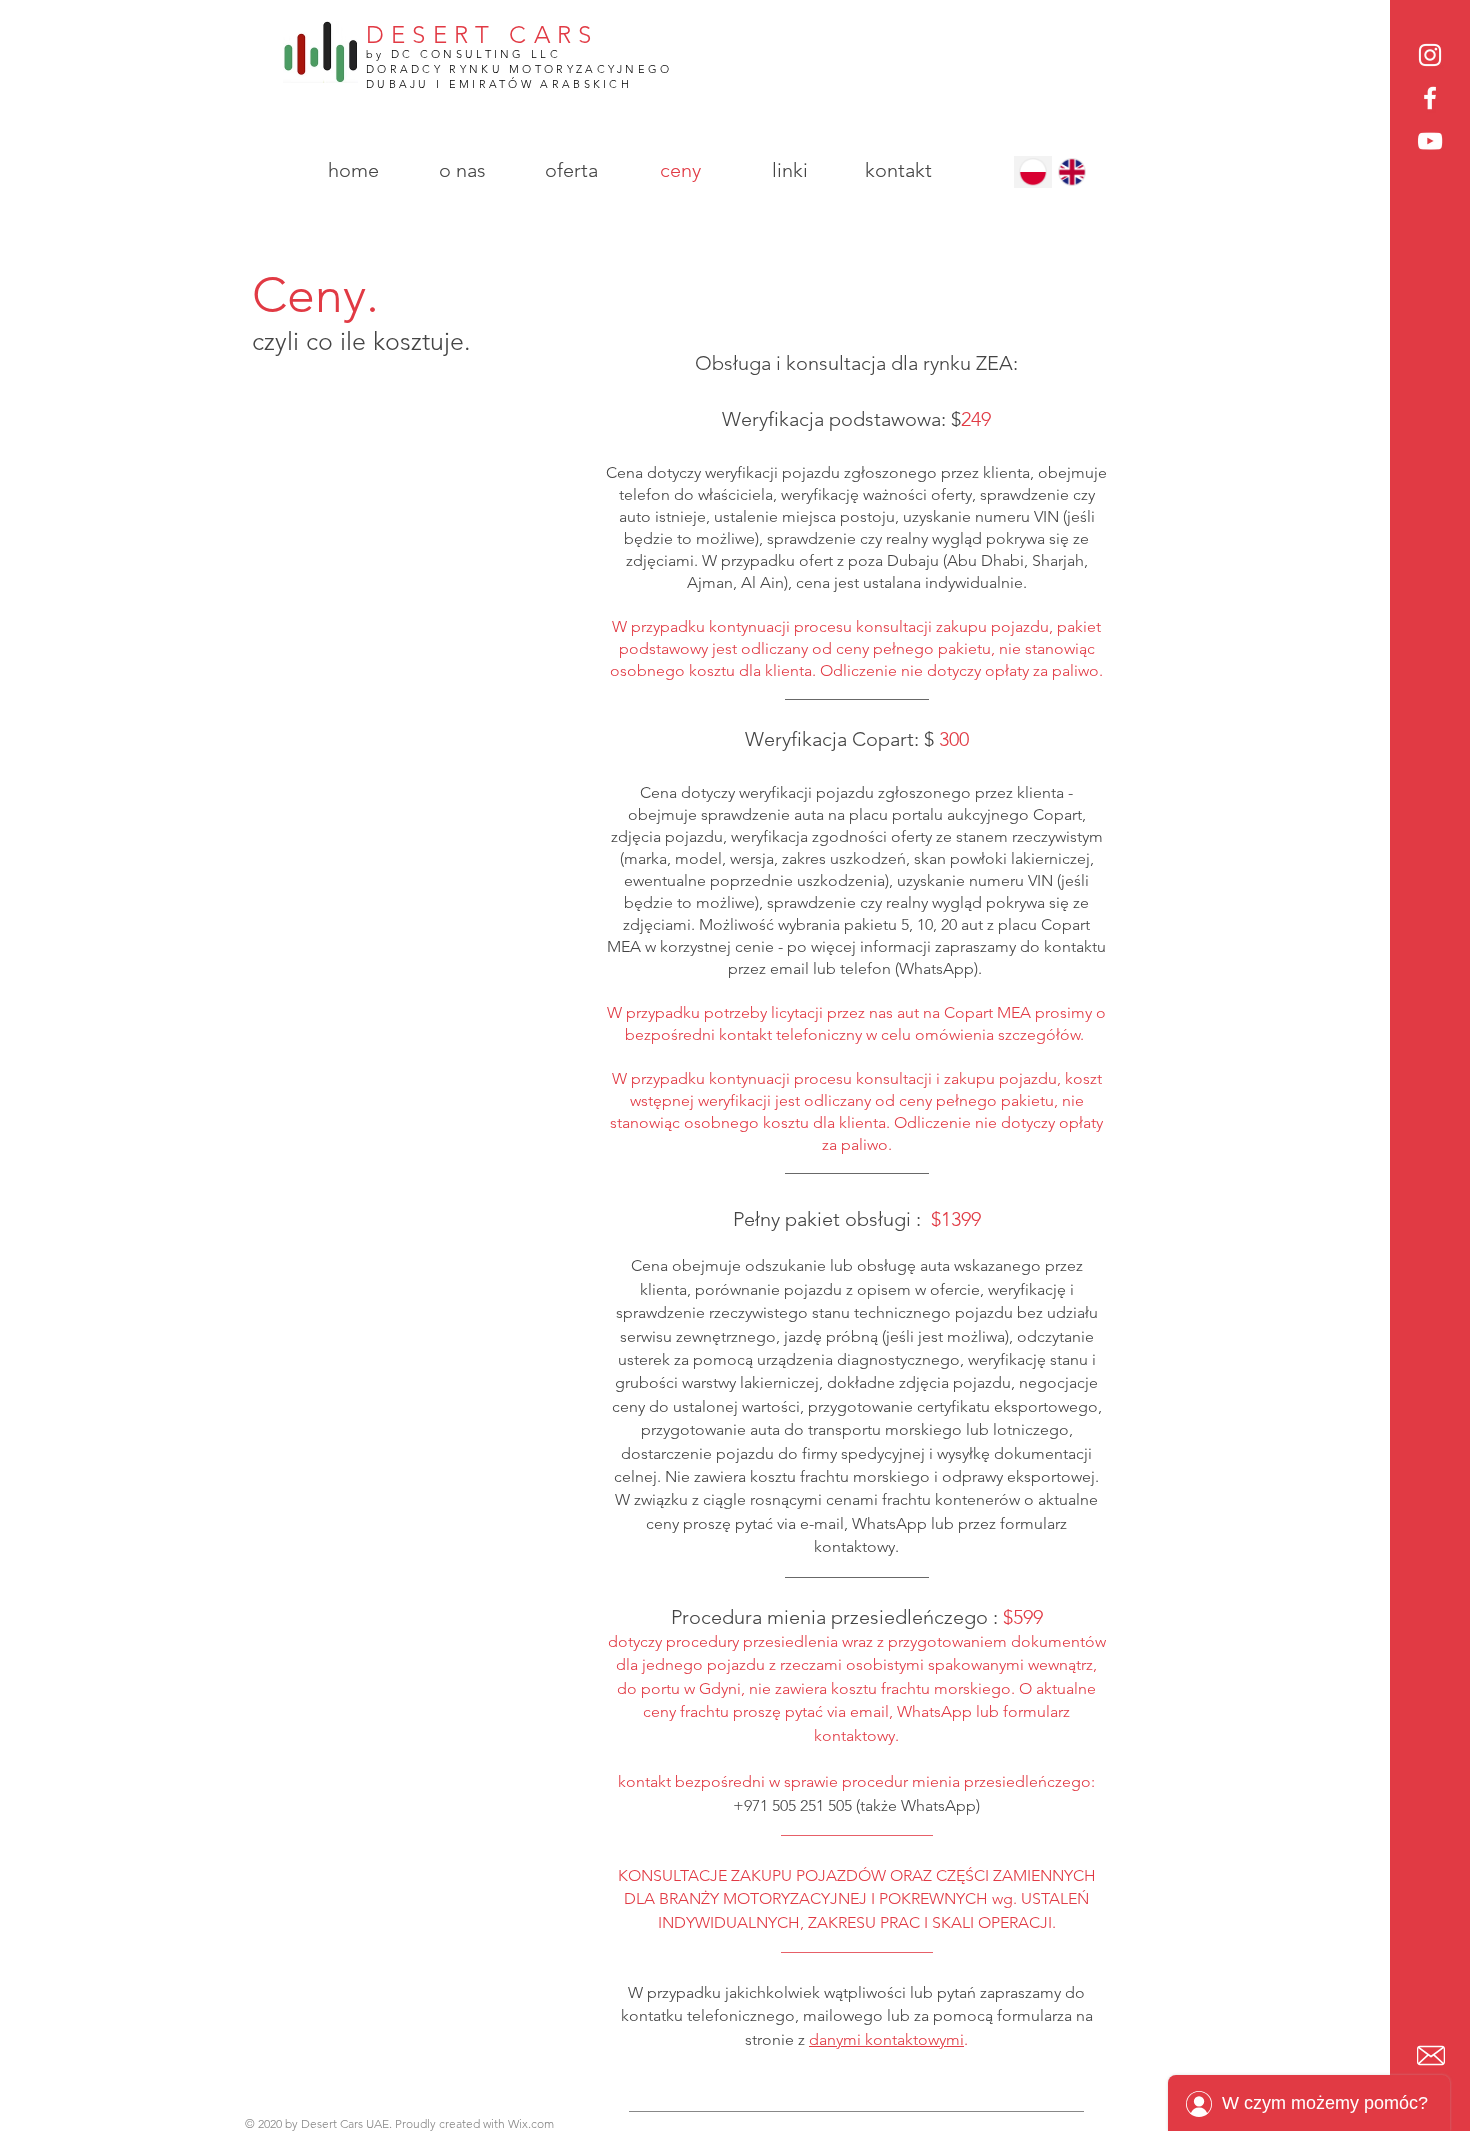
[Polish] (1033, 172)
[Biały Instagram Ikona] (1430, 55)
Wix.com (531, 2123)
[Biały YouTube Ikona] (1430, 141)
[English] (1071, 172)
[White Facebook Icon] (1430, 98)
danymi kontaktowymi (886, 2039)
